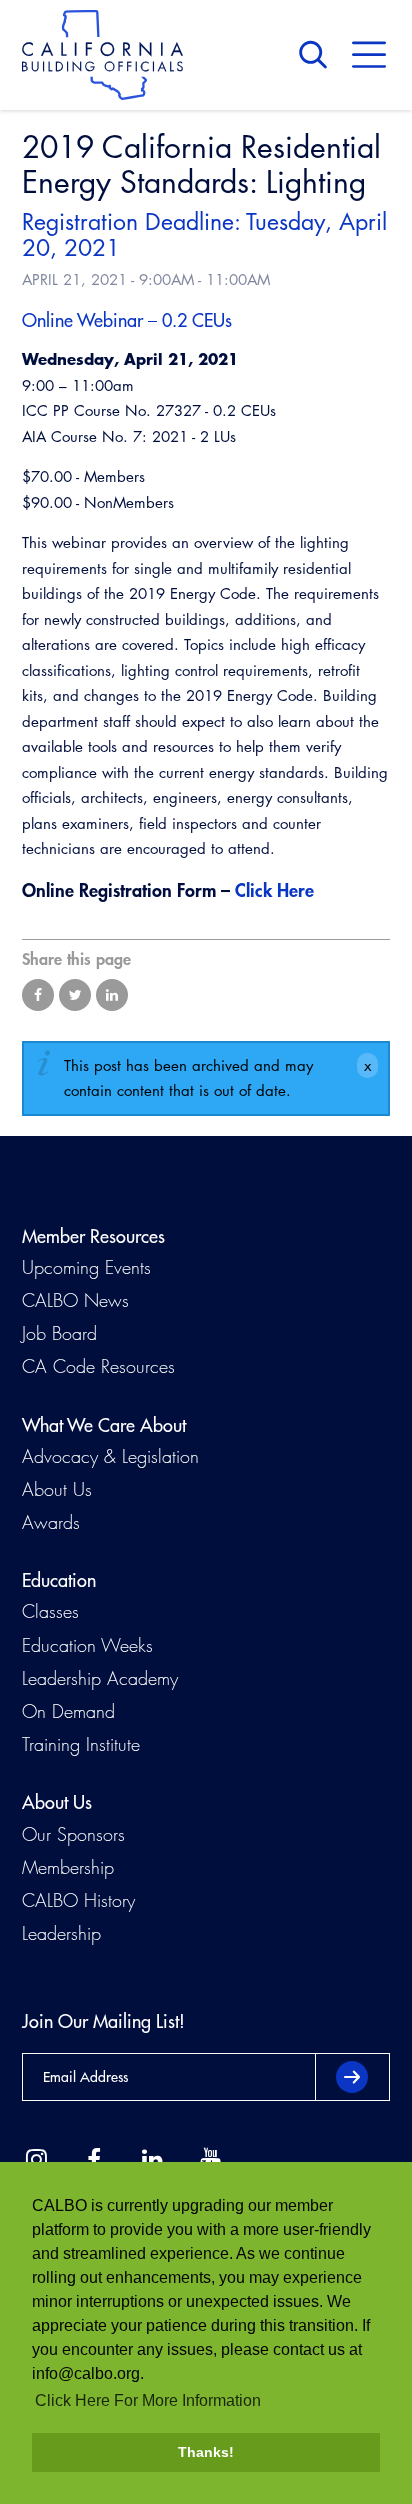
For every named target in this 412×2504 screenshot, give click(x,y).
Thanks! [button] (206, 2452)
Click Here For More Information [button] (148, 2400)
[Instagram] (36, 2160)
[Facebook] (94, 2160)
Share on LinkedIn (112, 995)
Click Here (274, 890)
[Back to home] (102, 55)
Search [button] (318, 55)
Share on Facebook (38, 995)
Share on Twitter (75, 995)
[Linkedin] (152, 2160)
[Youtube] (210, 2160)
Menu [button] (369, 55)
